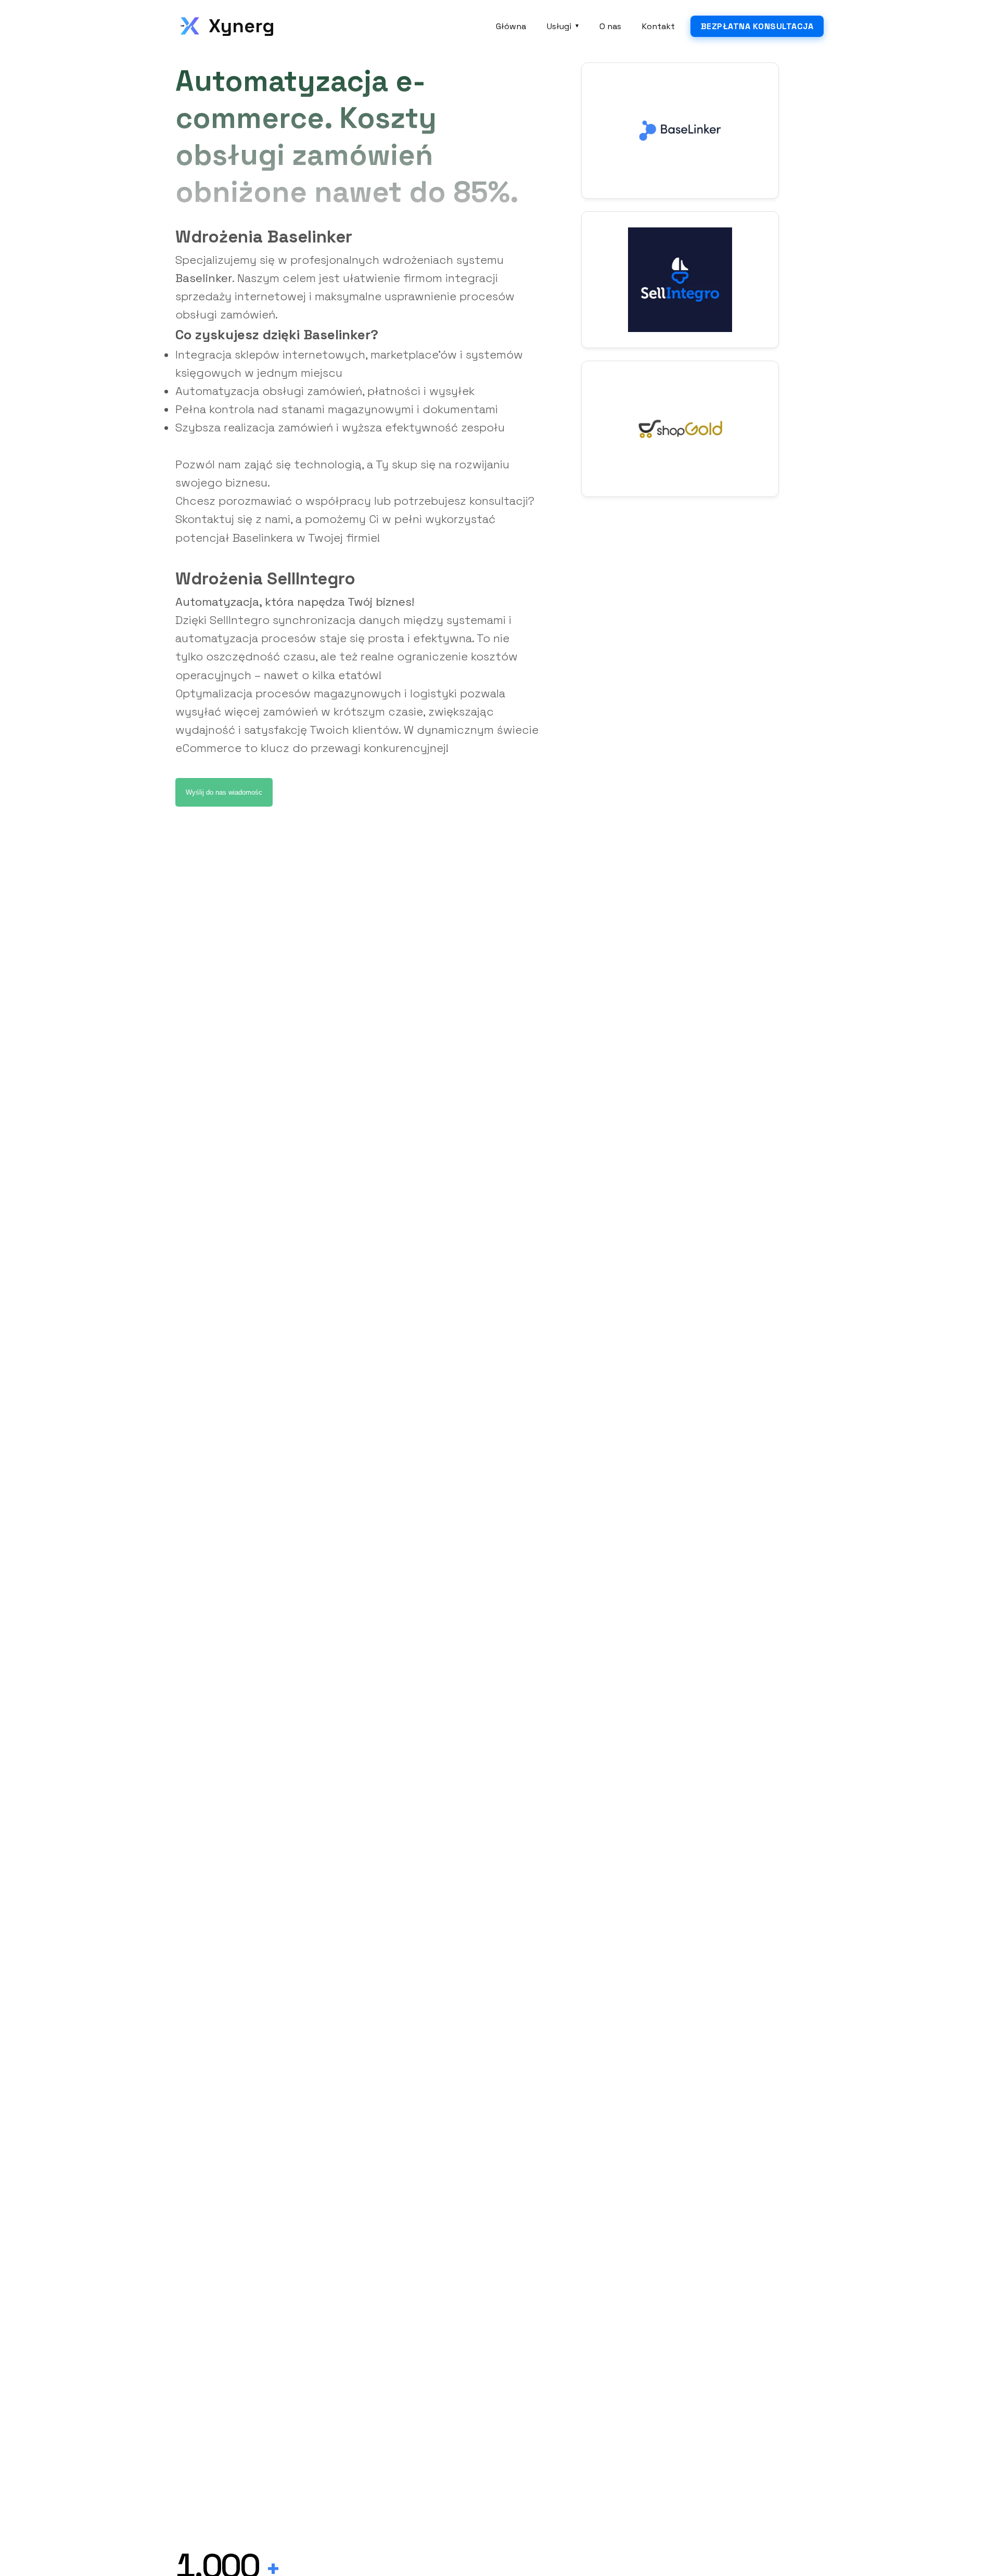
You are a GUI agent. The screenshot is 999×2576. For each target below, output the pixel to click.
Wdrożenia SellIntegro (265, 579)
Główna (511, 26)
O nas (610, 26)
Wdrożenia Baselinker (264, 237)
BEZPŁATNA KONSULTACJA (757, 26)
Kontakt (658, 26)
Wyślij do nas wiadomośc (224, 792)
